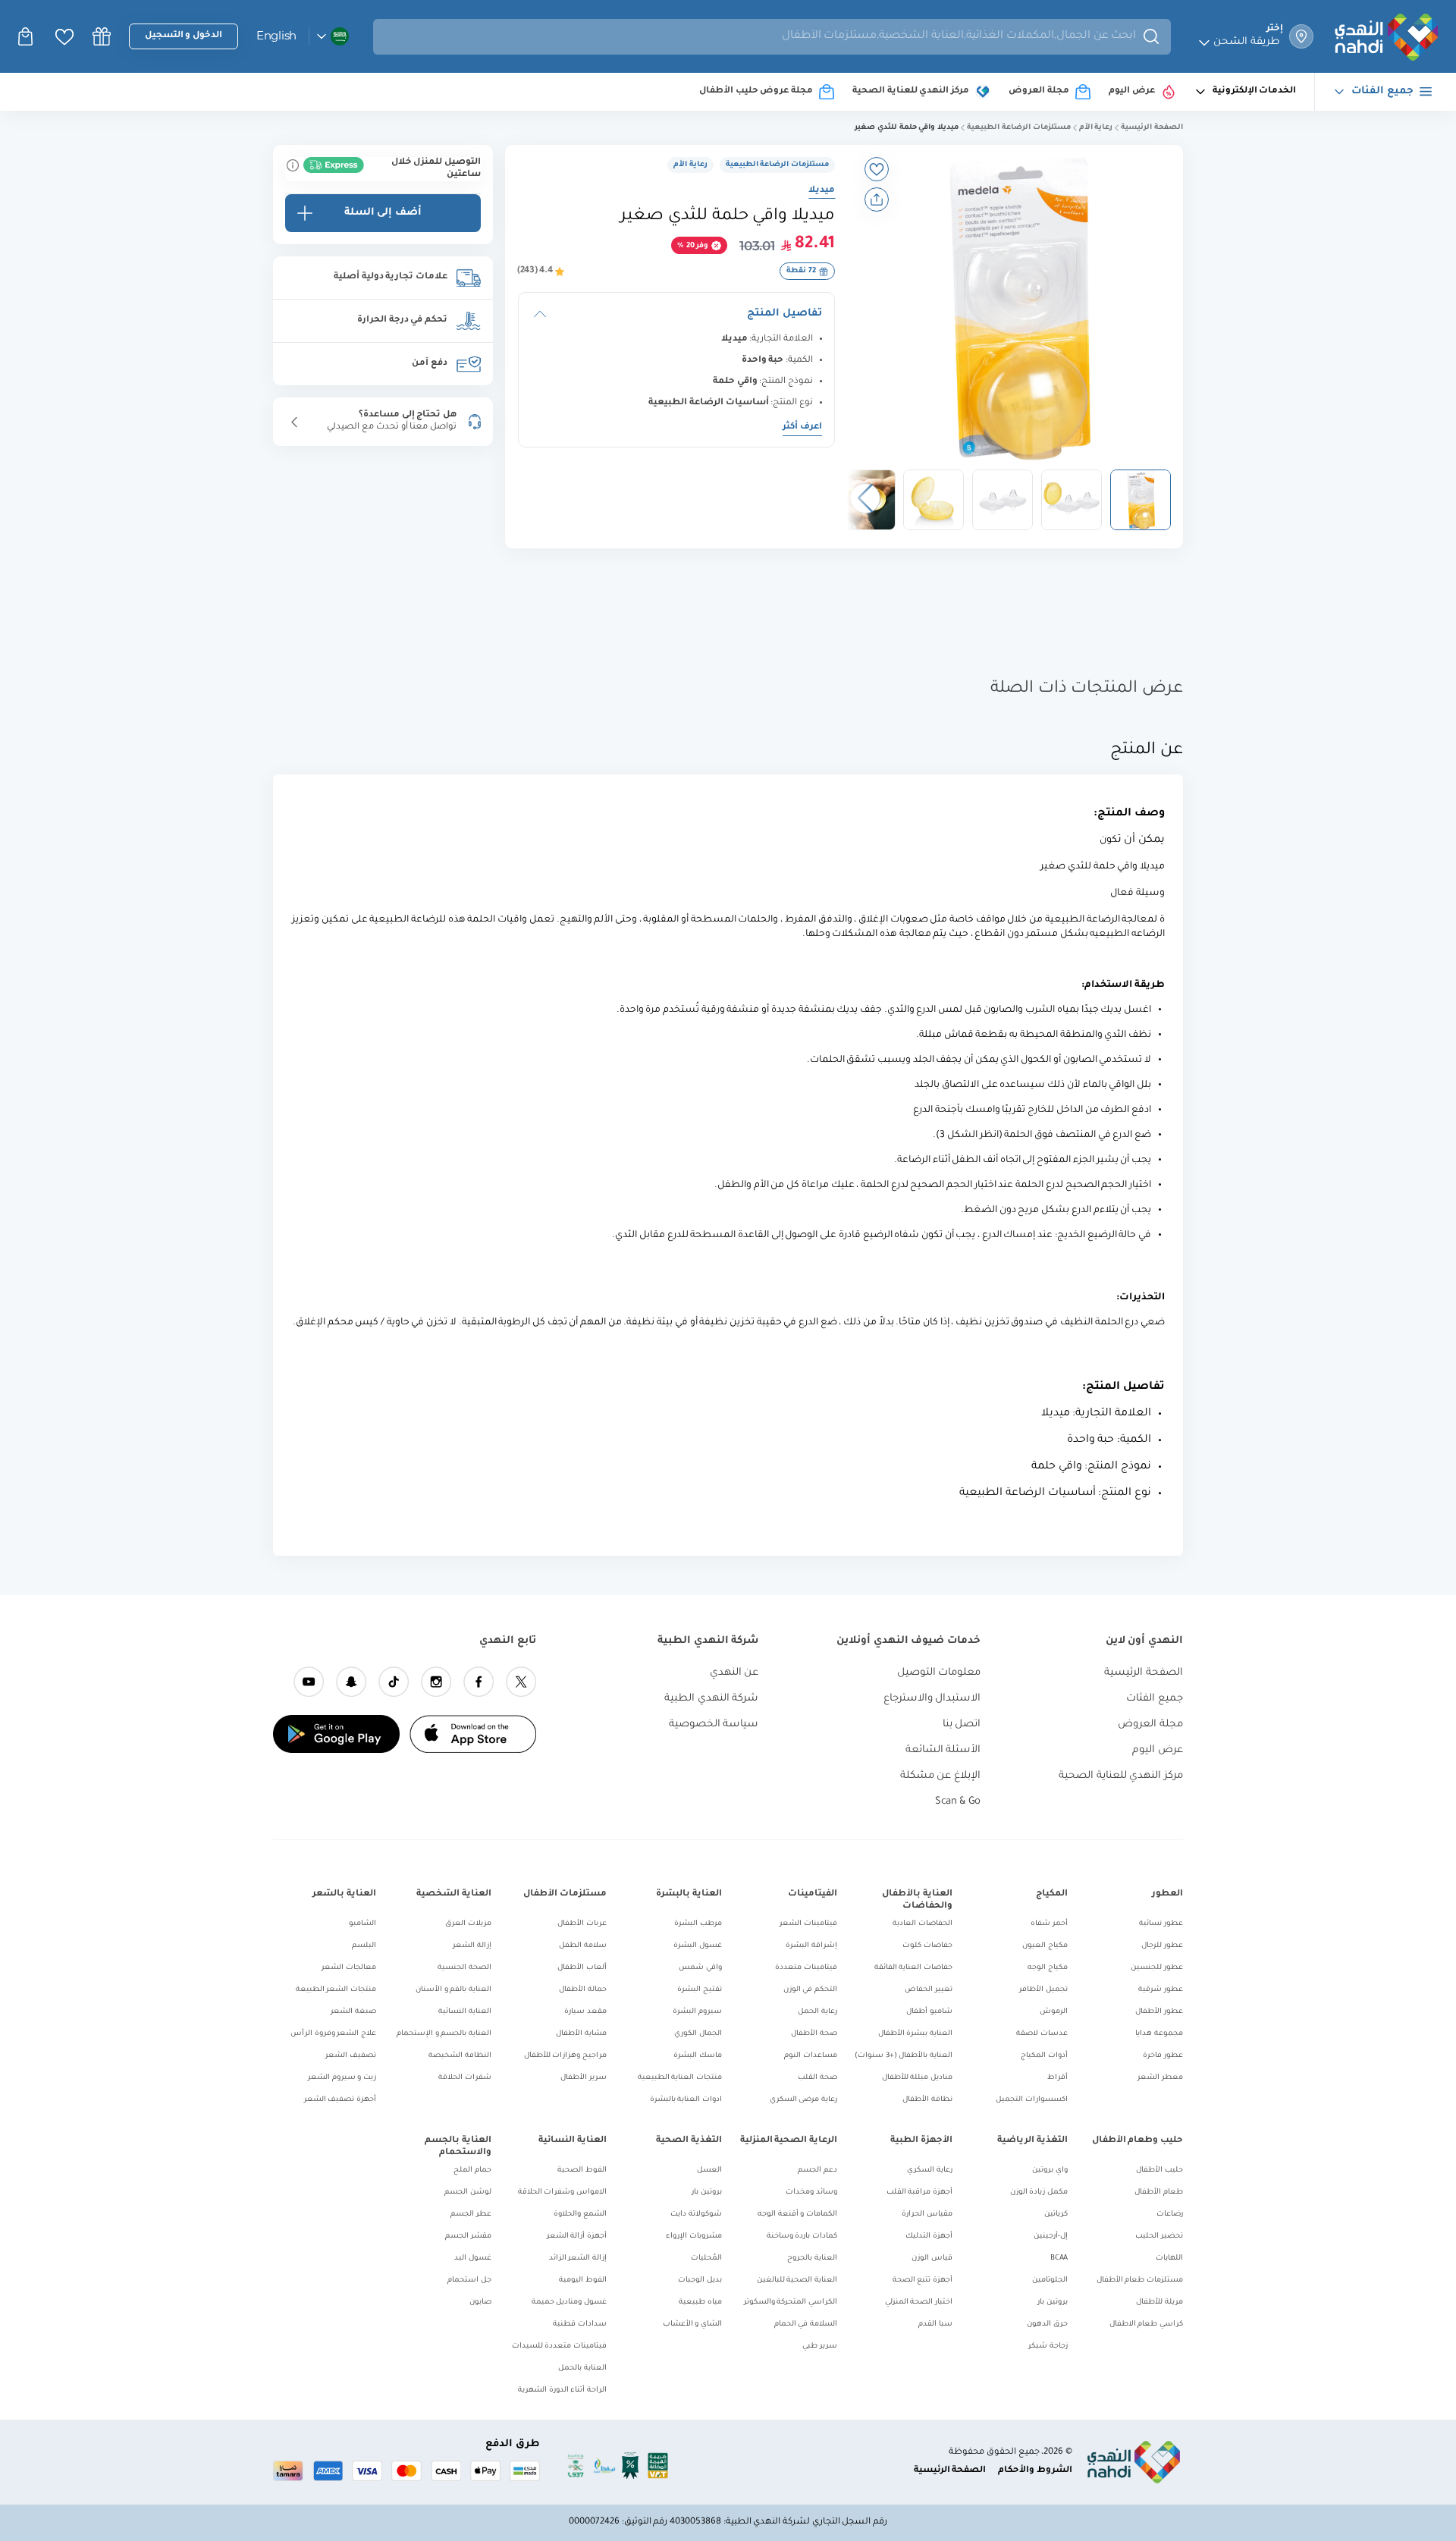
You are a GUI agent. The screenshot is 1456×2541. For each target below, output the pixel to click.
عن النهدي (734, 1673)
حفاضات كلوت (927, 1946)
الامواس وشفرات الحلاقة (562, 2192)
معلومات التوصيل (939, 1673)
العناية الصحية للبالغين (797, 2280)
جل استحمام (469, 2280)
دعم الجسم (817, 2170)
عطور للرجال (1162, 1946)
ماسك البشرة (698, 2056)
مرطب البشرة (698, 1924)
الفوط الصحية (582, 2170)
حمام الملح (472, 2170)
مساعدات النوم (811, 2056)
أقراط (1057, 2078)
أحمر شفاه (1049, 1924)
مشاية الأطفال (581, 2034)
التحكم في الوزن (810, 1990)
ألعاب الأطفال (582, 1968)
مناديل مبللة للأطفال (917, 2078)
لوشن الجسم (468, 2192)
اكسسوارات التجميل (1032, 2100)
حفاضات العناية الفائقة (913, 1968)
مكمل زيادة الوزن (1039, 2192)
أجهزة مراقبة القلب (919, 2192)
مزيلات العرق (468, 1924)
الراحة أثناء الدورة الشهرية (562, 2390)
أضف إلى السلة (383, 213)
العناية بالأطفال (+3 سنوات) (904, 2056)
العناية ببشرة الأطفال (915, 2034)
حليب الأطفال (1159, 2170)
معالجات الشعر (349, 1968)
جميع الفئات (1155, 1699)
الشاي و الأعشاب (692, 2324)
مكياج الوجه (1048, 1968)
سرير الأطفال (584, 2078)
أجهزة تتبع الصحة (923, 2280)
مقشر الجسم (468, 2236)
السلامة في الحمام (806, 2324)
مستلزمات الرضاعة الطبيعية (1018, 128)
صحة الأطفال (814, 2034)
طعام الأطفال (1159, 2192)
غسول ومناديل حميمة (569, 2302)
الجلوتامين (1050, 2280)
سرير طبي (820, 2346)
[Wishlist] (64, 37)
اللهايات (1169, 2258)
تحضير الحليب (1159, 2236)
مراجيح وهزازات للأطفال (565, 2056)
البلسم (364, 1946)
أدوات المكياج (1044, 2056)
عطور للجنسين (1157, 1968)
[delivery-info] (293, 165)
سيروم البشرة (697, 2012)
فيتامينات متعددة (806, 1968)
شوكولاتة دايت (696, 2214)
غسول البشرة (698, 1946)
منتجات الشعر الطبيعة (336, 1990)
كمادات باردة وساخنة (802, 2236)
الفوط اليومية (583, 2280)
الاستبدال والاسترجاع (932, 1699)
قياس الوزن (932, 2258)
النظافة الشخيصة (460, 2056)
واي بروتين (1050, 2170)
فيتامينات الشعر (808, 1924)
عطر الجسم (471, 2214)
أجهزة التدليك (929, 2236)
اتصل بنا (962, 1724)
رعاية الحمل (817, 2012)
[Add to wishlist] (877, 169)
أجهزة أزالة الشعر (577, 2236)
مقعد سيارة (585, 2012)
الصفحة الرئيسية (1152, 128)
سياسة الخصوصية (714, 1724)
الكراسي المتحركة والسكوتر (791, 2302)
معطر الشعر (1160, 2078)
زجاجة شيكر (1048, 2346)
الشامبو (362, 1924)
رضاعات (1170, 2214)
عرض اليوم (1158, 1750)
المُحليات (706, 2258)
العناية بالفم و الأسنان (453, 1990)
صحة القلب (817, 2078)
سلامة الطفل (583, 1946)
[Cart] (27, 36)
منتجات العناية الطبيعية (680, 2078)
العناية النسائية (465, 2012)
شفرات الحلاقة (465, 2078)
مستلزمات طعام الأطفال (1140, 2280)
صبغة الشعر (353, 2012)
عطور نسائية (1161, 1924)
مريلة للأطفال (1159, 2302)
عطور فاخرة (1163, 2056)
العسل (709, 2170)
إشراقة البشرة (811, 1946)
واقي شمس (700, 1968)
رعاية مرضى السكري (803, 2100)
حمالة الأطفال (583, 1990)
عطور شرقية (1161, 1990)
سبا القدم (935, 2324)
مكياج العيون (1045, 1946)
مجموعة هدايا (1159, 2034)
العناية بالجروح (812, 2258)
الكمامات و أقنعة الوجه (797, 2214)
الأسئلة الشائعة (943, 1750)
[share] (877, 199)
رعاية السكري (930, 2170)
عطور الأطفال (1159, 2012)
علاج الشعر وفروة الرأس (333, 2034)
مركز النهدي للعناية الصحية (1121, 1776)
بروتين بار (1053, 2302)
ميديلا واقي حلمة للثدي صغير (907, 128)
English (276, 35)
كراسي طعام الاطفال (1146, 2324)
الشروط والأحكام (1035, 2471)
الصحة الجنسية (464, 1968)
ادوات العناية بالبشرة (686, 2100)
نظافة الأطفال (927, 2100)
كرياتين (1056, 2214)
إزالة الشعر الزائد (578, 2258)
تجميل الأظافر (1043, 1990)
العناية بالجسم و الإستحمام (444, 2034)
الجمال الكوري (698, 2034)
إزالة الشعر (472, 1946)
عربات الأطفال (582, 1924)
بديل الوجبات (700, 2280)
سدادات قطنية (580, 2324)
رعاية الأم (1096, 128)
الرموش (1054, 2012)
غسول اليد (473, 2258)
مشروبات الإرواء (694, 2236)
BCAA (1059, 2258)
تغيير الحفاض (929, 1990)
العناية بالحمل (582, 2368)
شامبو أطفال (929, 2012)
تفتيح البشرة (700, 1990)
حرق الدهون (1047, 2324)
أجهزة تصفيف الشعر (340, 2100)
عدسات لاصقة (1042, 2034)
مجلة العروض (1150, 1724)
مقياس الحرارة (927, 2214)
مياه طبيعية (700, 2302)
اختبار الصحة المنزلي (919, 2302)
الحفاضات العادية (923, 1924)
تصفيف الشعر (351, 2056)
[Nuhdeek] (102, 36)
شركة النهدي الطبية (711, 1699)
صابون (480, 2302)
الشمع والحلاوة (580, 2214)
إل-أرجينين (1051, 2236)
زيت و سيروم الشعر (342, 2078)
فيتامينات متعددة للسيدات (559, 2346)
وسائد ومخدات (811, 2192)
